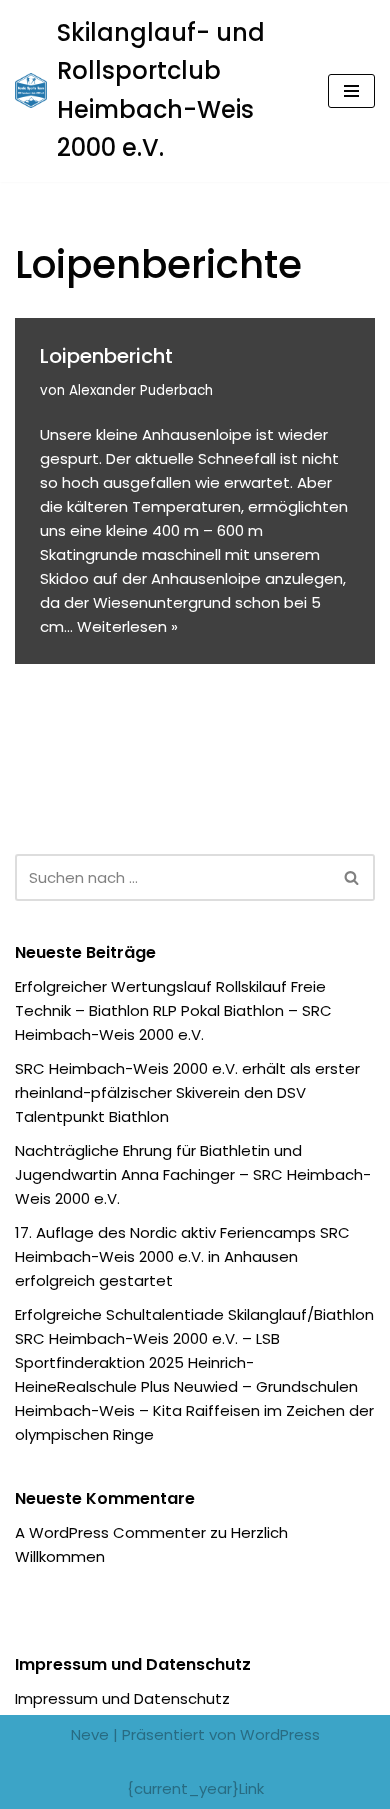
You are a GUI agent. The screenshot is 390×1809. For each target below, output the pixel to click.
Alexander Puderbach (141, 390)
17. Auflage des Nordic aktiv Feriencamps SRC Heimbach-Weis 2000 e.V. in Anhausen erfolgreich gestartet (182, 1256)
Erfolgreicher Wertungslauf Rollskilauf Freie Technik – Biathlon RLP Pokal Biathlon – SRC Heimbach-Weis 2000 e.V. (173, 1010)
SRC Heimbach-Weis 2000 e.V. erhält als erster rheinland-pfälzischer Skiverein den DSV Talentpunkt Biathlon (187, 1092)
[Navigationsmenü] (351, 91)
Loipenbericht (106, 356)
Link (251, 1788)
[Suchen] (352, 877)
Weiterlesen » (127, 626)
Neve (90, 1734)
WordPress (280, 1734)
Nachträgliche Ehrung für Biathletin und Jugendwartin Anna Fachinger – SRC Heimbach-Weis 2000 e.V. (193, 1174)
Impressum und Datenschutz (122, 1698)
